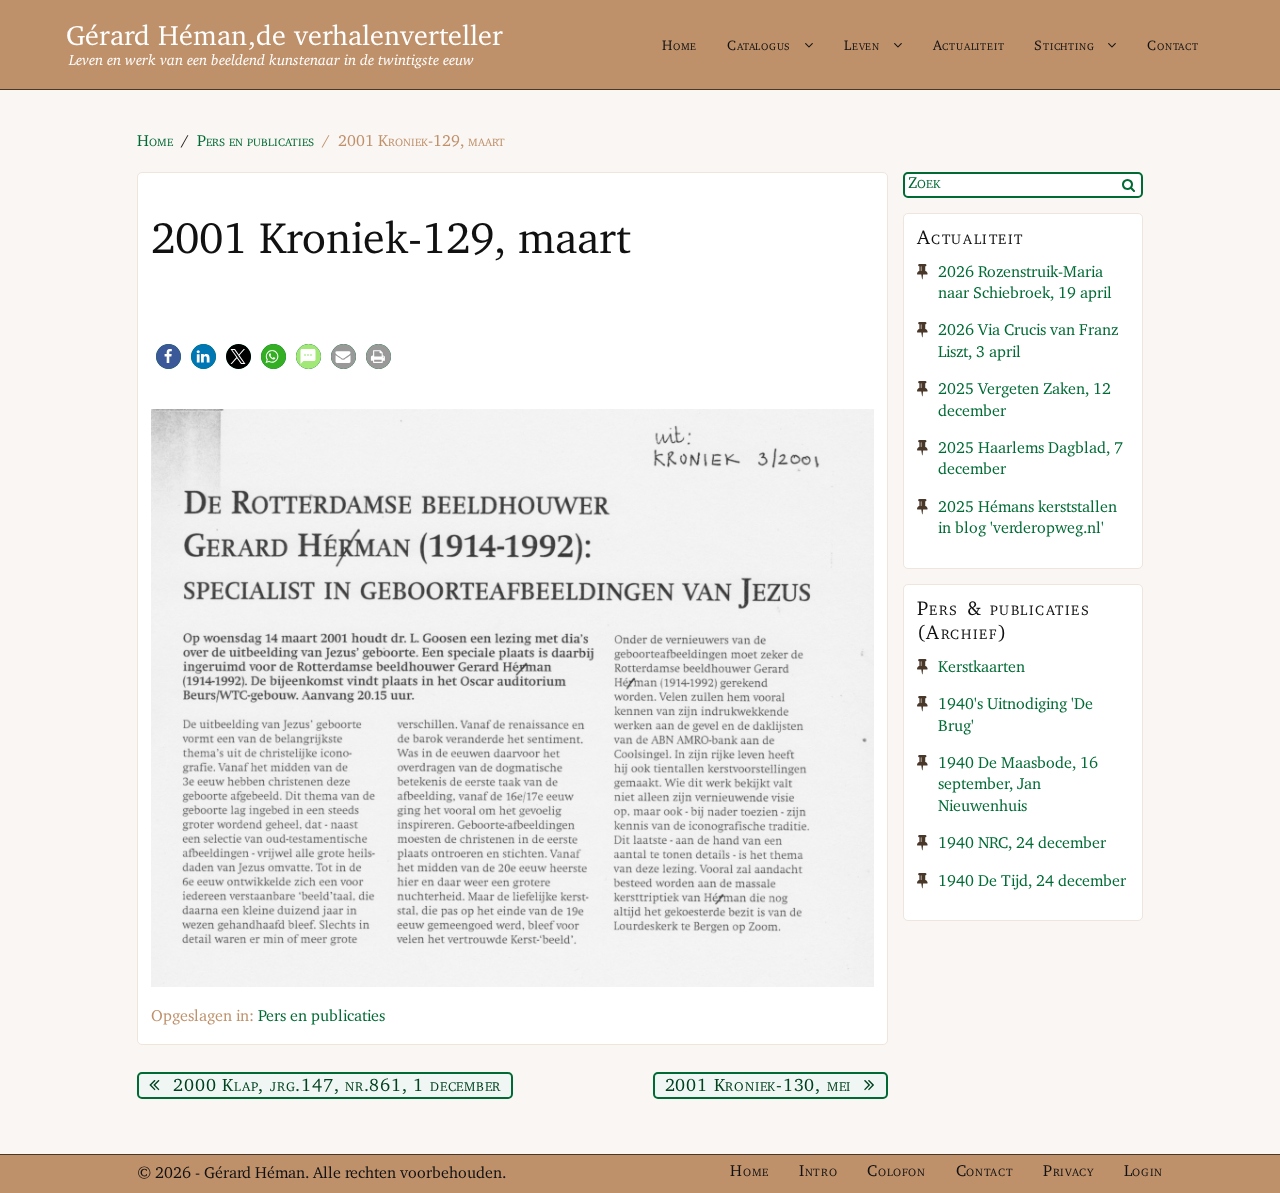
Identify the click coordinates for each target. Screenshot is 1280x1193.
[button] (168, 356)
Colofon (896, 1171)
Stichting (1064, 46)
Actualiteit (969, 46)
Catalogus (759, 46)
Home (679, 46)
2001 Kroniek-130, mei (758, 1086)
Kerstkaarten (981, 668)
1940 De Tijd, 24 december (1032, 882)
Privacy (1068, 1171)
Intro (818, 1171)
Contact (1173, 46)
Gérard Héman (157, 37)
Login (1143, 1171)
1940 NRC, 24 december (1022, 844)
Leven (862, 46)
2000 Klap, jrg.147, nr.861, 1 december (337, 1086)
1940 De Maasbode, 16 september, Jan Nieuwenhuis (1018, 785)
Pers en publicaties (321, 1016)
